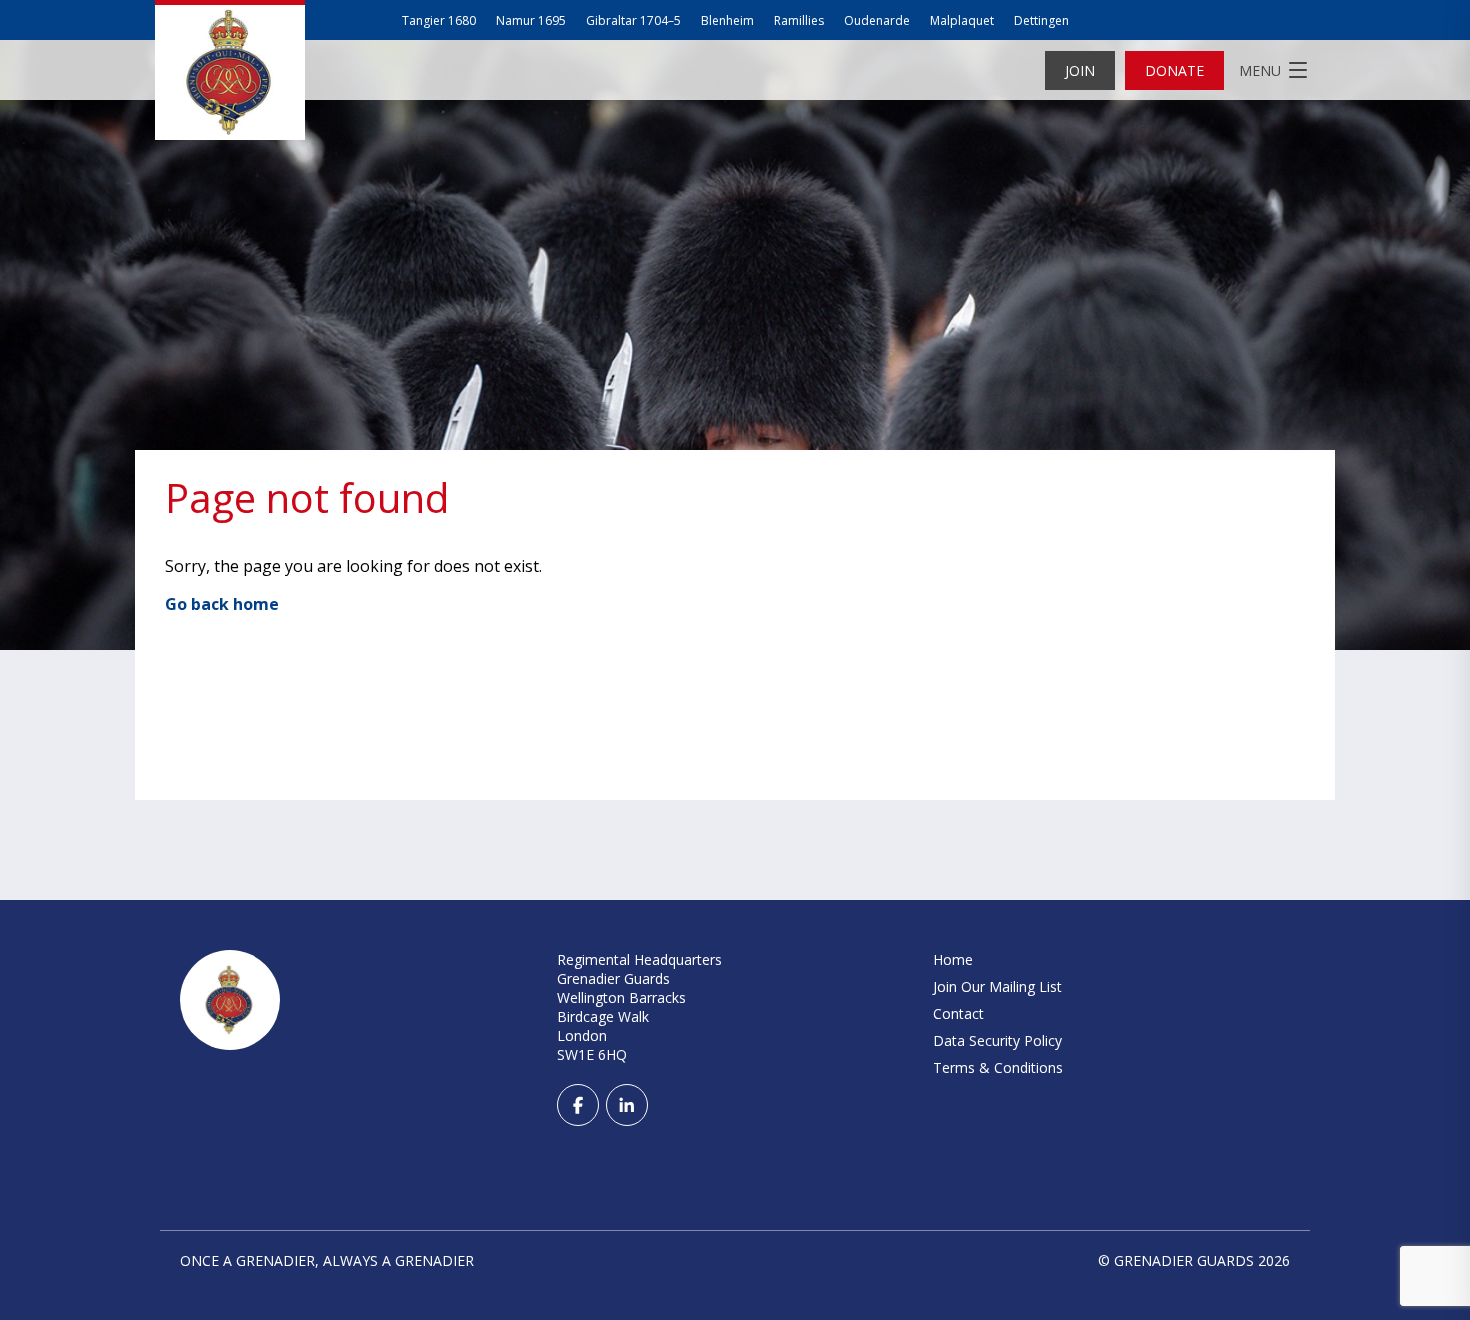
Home (953, 959)
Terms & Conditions (998, 1067)
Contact (958, 1013)
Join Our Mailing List (997, 986)
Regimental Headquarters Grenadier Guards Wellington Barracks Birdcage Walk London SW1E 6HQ (639, 1007)
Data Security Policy (997, 1040)
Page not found (307, 497)
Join (1080, 70)
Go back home (222, 604)
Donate (1174, 70)
